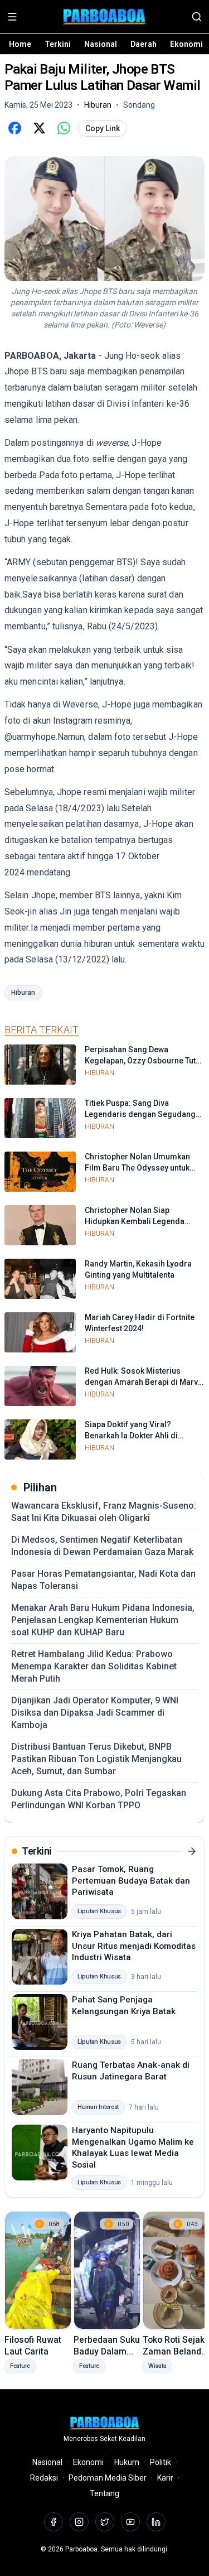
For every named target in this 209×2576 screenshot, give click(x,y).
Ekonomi (186, 44)
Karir (165, 2478)
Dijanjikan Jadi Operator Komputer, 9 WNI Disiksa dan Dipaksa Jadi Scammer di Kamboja (95, 1713)
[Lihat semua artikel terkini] (192, 1851)
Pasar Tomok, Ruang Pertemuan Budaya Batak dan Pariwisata (131, 1881)
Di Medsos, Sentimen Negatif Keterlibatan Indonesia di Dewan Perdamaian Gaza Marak (102, 1546)
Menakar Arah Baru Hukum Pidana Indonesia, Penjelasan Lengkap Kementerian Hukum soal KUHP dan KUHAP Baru (103, 1620)
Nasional (101, 44)
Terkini (58, 44)
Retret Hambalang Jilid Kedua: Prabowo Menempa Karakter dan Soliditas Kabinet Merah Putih (94, 1666)
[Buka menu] (12, 17)
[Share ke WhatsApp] (64, 128)
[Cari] (197, 17)
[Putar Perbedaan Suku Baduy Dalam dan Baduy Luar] (107, 2270)
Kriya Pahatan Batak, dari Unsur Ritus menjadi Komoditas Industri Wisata (134, 1946)
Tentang (104, 2493)
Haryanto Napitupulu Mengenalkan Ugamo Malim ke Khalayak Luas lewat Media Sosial (133, 2148)
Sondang (139, 105)
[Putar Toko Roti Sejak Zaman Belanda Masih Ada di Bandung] (176, 2270)
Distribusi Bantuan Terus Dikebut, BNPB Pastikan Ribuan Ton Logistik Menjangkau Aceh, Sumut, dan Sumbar (96, 1759)
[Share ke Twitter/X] (39, 128)
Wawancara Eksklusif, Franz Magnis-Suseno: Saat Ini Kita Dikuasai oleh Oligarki (104, 1512)
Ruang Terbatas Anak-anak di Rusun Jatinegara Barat (131, 2071)
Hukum (127, 2462)
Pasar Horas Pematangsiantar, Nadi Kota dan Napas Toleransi (103, 1580)
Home (20, 44)
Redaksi (44, 2478)
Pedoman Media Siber (108, 2478)
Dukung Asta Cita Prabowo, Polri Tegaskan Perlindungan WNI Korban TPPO (99, 1799)
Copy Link (103, 128)
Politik (161, 2462)
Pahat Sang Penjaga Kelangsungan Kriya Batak (124, 2006)
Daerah (144, 44)
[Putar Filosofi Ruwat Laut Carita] (38, 2270)
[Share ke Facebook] (14, 128)
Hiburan (23, 993)
